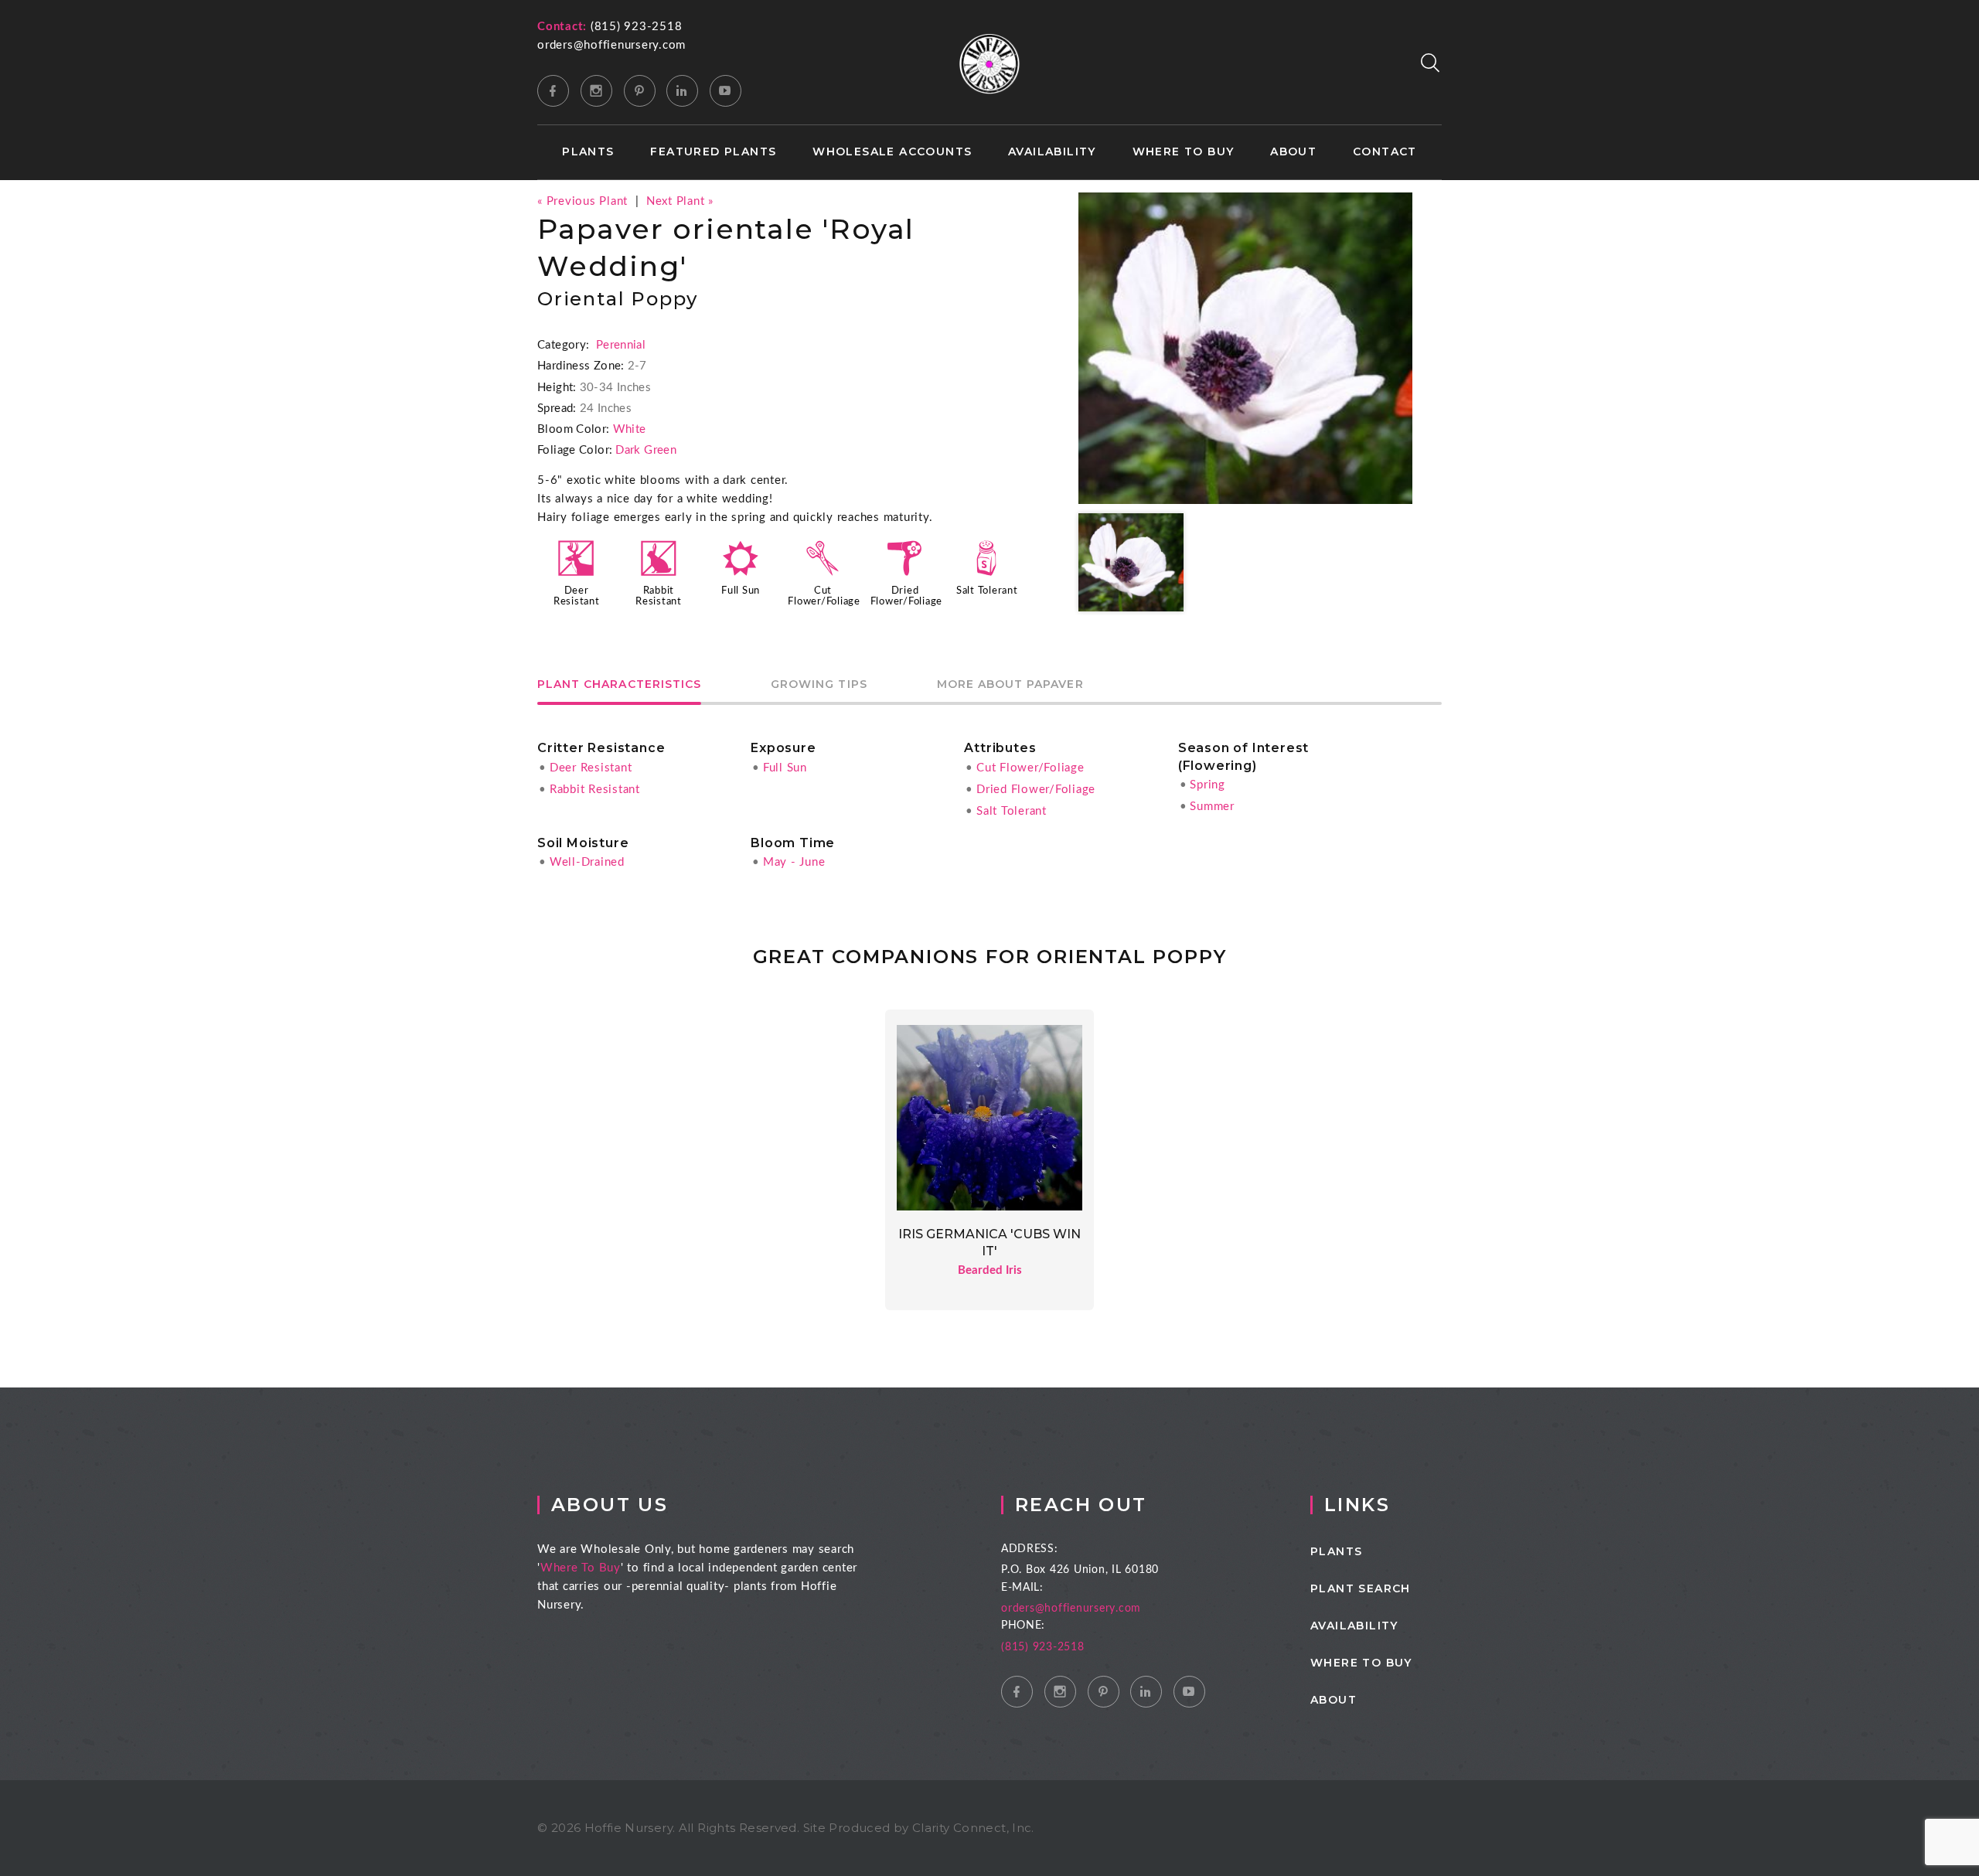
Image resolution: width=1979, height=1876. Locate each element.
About (1293, 152)
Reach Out (1081, 1505)
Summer (1212, 807)
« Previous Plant (582, 201)
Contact (1385, 152)
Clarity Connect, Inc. (973, 1828)
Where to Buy (1184, 152)
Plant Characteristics (619, 685)
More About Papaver (1010, 685)
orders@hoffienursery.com (611, 45)
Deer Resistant (591, 768)
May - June (794, 862)
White (630, 429)
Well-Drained (587, 862)
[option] (1245, 348)
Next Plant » (680, 201)
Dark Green (646, 450)
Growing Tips (819, 685)
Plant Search (1361, 1588)
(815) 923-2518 (637, 27)
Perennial (621, 345)
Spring (1207, 785)
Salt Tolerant (987, 591)
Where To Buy (581, 1568)
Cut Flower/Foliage (1030, 768)
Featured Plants (713, 152)
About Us (610, 1505)
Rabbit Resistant (595, 790)
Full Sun (741, 591)
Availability (1052, 152)
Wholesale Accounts (892, 152)
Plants (588, 152)
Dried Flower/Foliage (1036, 790)
